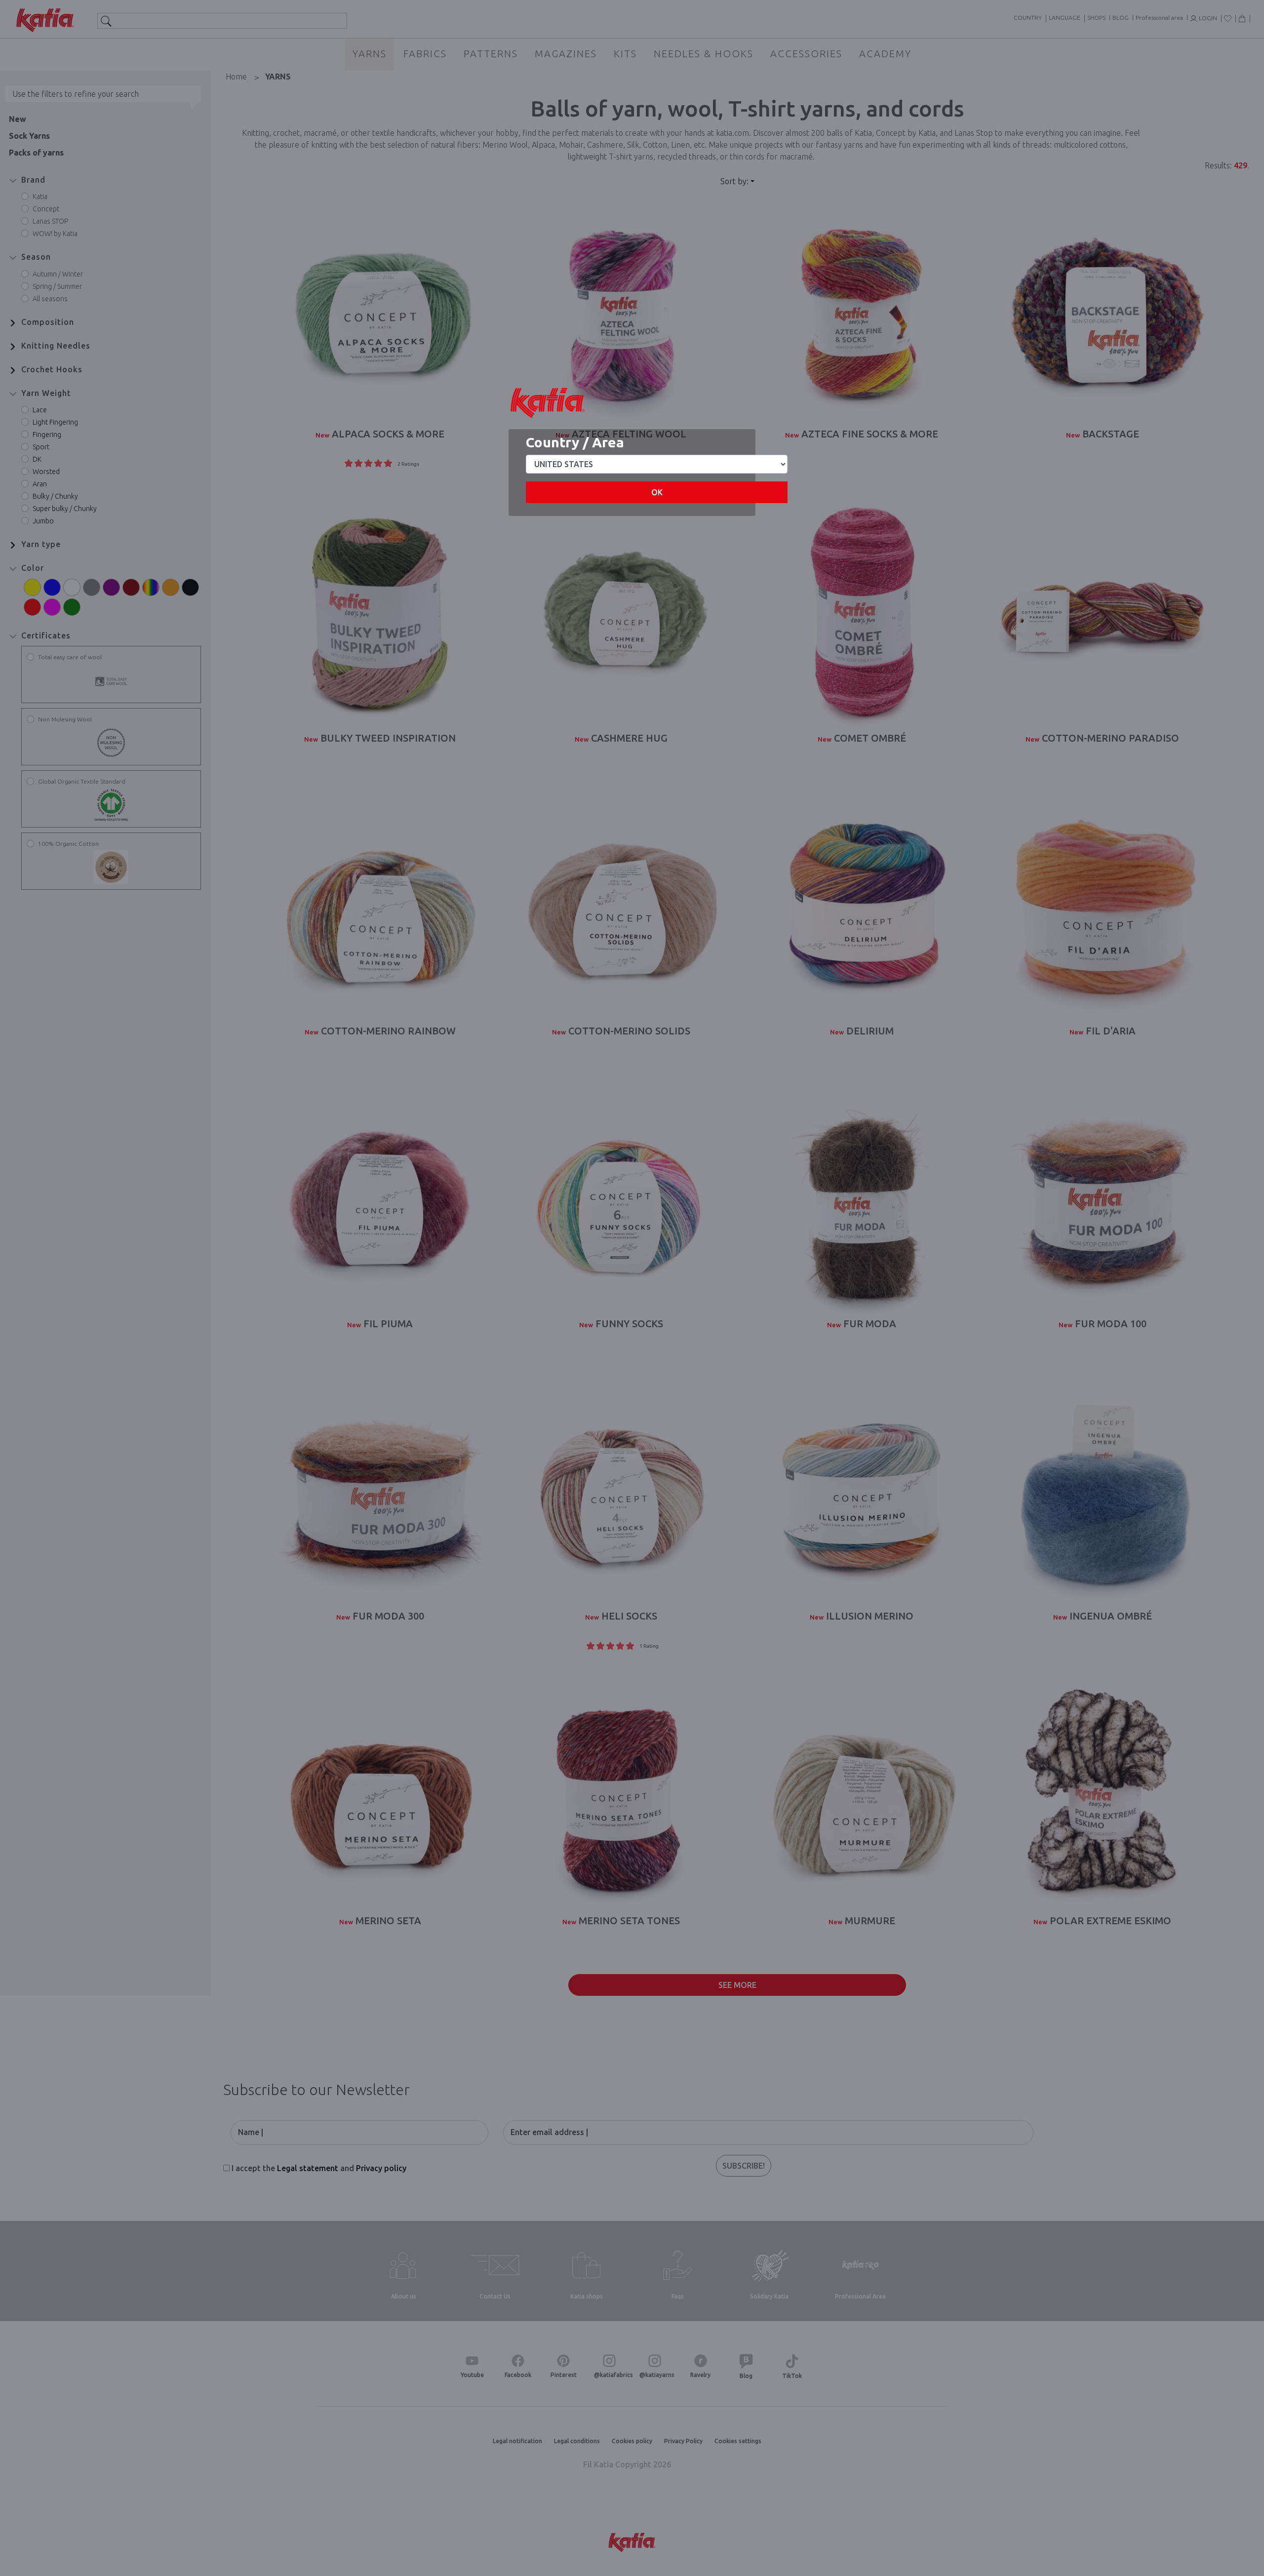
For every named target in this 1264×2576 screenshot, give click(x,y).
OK (657, 492)
